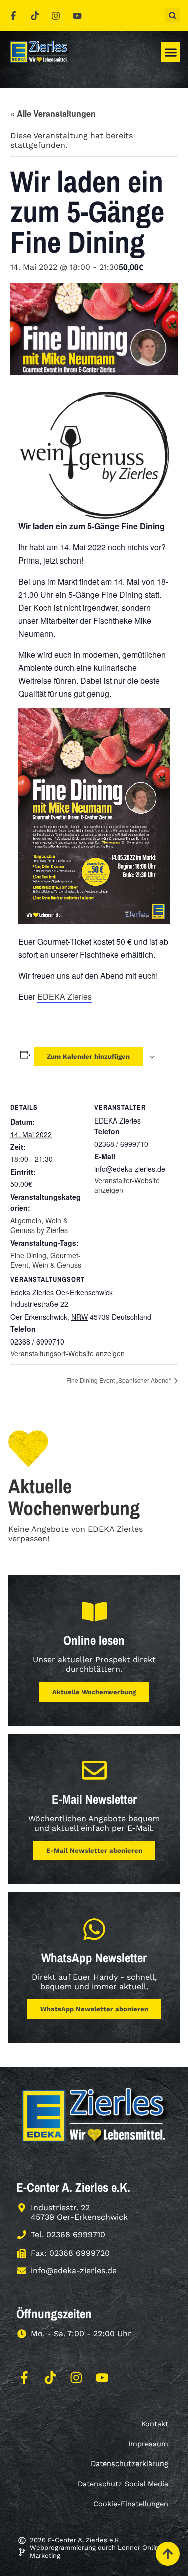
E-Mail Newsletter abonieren (94, 1851)
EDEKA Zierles (64, 997)
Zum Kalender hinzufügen (88, 1056)
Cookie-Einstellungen (131, 2504)
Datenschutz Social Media (123, 2484)
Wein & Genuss (57, 1265)
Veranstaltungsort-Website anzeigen (67, 1353)
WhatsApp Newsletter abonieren (94, 2009)
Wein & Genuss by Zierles (39, 1225)
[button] (173, 15)
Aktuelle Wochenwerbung (94, 1692)
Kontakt (155, 2424)
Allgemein (26, 1220)
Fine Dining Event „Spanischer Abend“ (119, 1380)
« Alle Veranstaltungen (53, 113)
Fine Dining (28, 1255)
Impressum (148, 2444)
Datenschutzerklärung (130, 2463)
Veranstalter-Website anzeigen (127, 1185)
